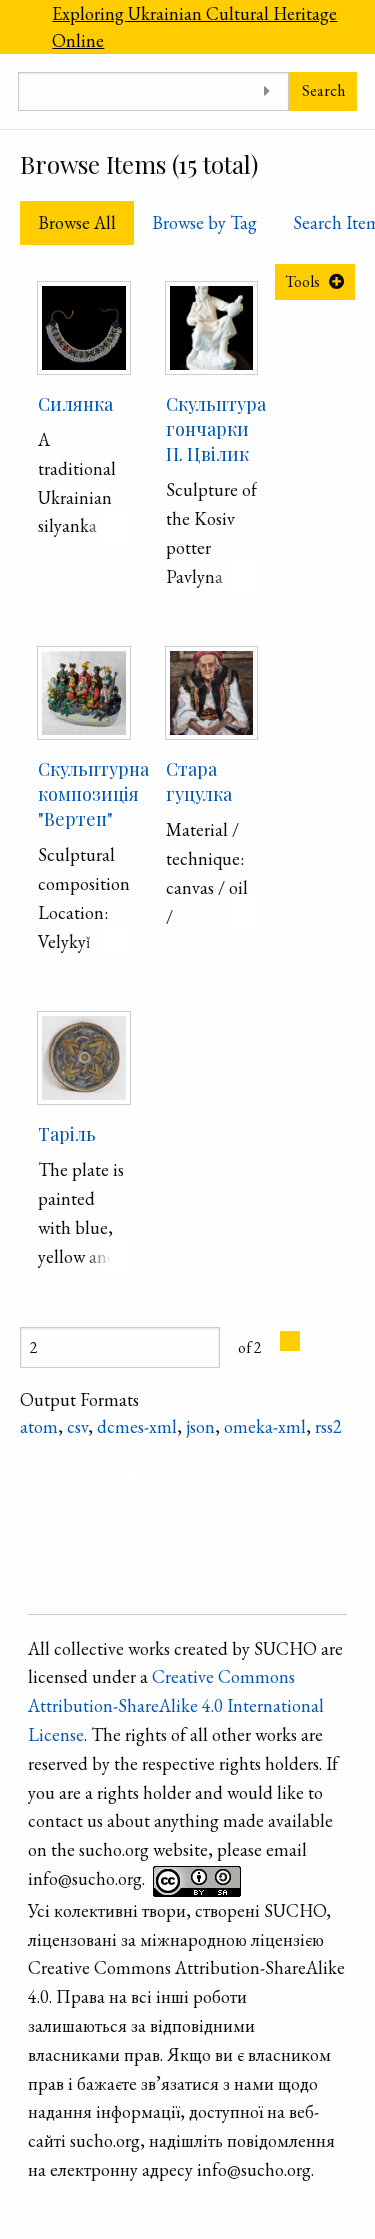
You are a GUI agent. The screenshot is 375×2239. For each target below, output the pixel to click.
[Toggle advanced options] (266, 91)
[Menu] (17, 27)
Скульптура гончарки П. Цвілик (216, 429)
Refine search (178, 1478)
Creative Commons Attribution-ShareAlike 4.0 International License (176, 1705)
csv (77, 1426)
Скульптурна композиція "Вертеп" (93, 794)
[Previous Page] (290, 1341)
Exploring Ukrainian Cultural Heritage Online (194, 27)
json (200, 1426)
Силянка (75, 404)
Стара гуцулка (199, 781)
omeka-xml (265, 1426)
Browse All (77, 222)
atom (39, 1426)
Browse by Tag (204, 222)
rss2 (328, 1426)
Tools (302, 281)
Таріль (67, 1134)
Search (323, 90)
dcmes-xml (137, 1426)
